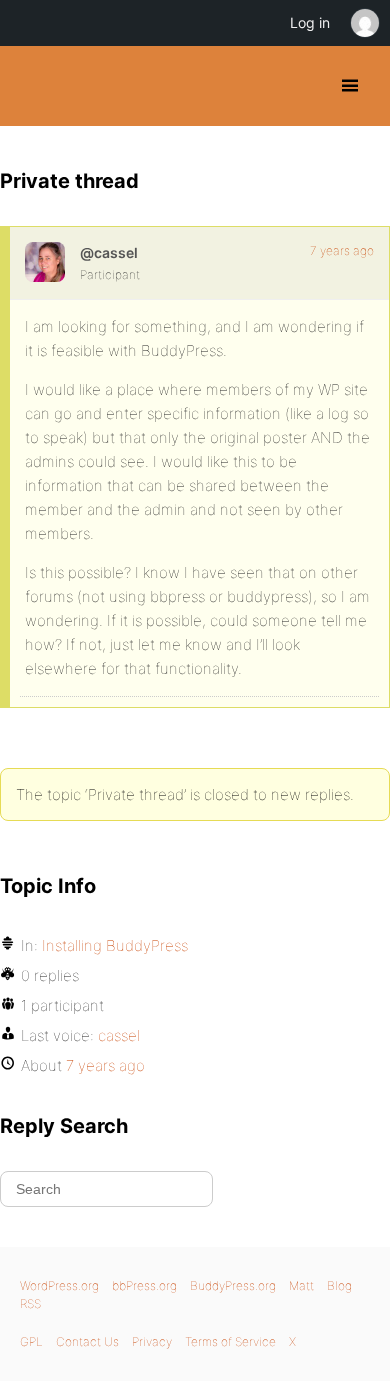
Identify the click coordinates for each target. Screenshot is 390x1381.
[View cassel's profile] (45, 262)
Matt (301, 1285)
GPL (31, 1341)
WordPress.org (59, 1285)
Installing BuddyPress (115, 945)
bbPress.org (144, 1285)
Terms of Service (230, 1341)
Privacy (152, 1341)
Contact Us (87, 1341)
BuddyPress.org (32, 86)
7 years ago (342, 250)
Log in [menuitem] (310, 22)
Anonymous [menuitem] (364, 23)
